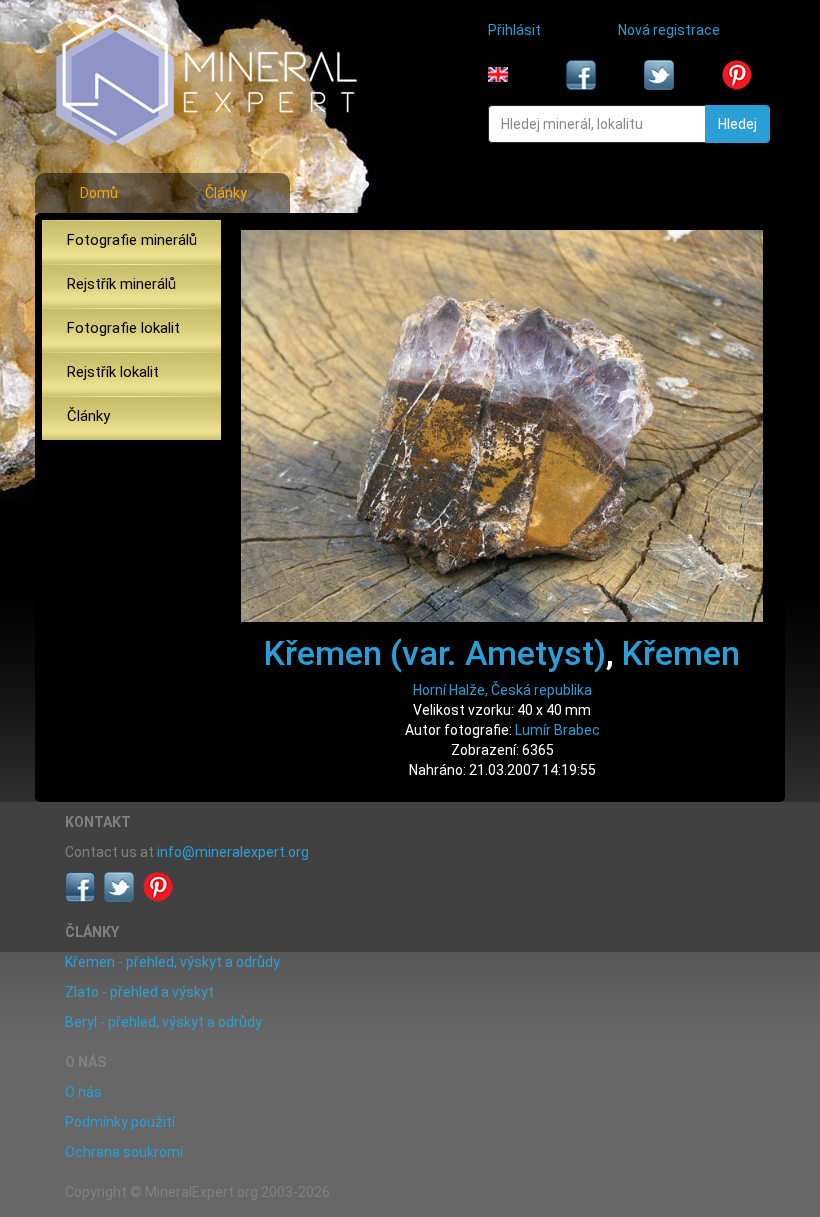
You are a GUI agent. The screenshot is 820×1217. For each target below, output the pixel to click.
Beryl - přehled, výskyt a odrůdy (163, 1022)
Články (226, 193)
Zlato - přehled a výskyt (139, 992)
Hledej (737, 124)
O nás (83, 1092)
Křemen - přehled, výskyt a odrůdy (172, 962)
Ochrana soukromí (124, 1152)
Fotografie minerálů (132, 240)
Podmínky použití (120, 1122)
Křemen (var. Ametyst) (435, 653)
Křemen (681, 653)
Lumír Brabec (557, 730)
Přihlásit (514, 30)
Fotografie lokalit (123, 328)
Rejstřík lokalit (113, 372)
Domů (99, 193)
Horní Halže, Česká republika (502, 690)
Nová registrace (669, 30)
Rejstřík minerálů (121, 284)
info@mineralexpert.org (233, 852)
